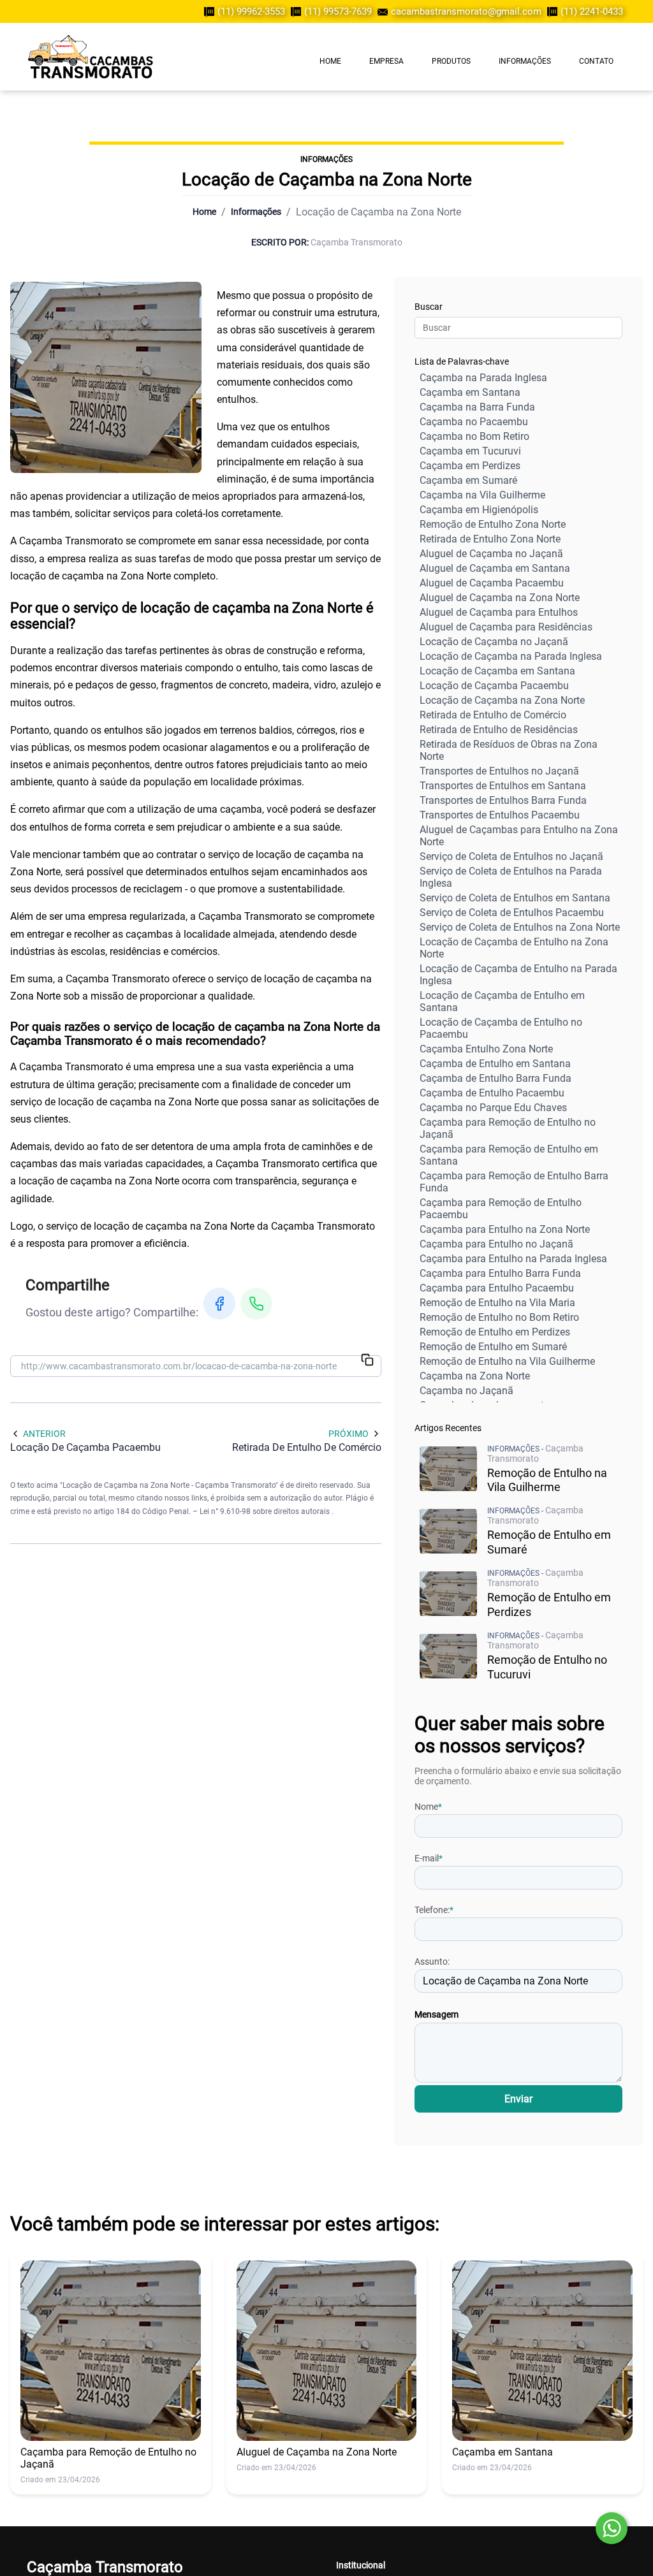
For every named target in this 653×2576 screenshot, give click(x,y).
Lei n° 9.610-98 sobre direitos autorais (266, 1511)
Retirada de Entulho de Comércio (493, 715)
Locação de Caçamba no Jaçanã (494, 642)
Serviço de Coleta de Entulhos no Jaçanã (511, 856)
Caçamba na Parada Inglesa (483, 378)
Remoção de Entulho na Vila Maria (497, 1303)
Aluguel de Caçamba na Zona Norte (500, 598)
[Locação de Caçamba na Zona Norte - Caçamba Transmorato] (91, 57)
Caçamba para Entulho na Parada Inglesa (513, 1259)
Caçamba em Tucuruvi (470, 451)
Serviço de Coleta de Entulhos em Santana (515, 898)
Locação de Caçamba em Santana (497, 671)
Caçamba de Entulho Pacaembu (492, 1093)
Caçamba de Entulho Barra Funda (495, 1078)
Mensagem (437, 2014)
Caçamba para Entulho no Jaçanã (496, 1244)
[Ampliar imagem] (106, 377)
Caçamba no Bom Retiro (474, 436)
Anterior (44, 1434)
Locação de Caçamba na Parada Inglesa (511, 656)
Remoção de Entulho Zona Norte (493, 524)
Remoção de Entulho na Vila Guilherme (507, 1361)
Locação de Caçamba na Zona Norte (502, 700)
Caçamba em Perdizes (470, 466)
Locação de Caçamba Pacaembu (494, 686)
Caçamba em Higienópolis (479, 510)
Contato (596, 61)
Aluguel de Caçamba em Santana (495, 568)
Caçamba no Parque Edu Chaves (493, 1108)
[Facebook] (219, 1304)
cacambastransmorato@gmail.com (466, 11)
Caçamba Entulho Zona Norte (486, 1049)
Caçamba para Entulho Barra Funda (500, 1273)
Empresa (386, 61)
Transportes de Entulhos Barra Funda (503, 800)
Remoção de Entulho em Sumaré (493, 1347)
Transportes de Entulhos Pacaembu (500, 815)
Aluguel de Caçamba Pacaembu (492, 583)
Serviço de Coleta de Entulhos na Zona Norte (520, 927)
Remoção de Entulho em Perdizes (495, 1332)
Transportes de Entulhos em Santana (503, 786)
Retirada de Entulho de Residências (499, 730)
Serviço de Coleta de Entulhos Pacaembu (512, 913)
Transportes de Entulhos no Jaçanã (499, 771)
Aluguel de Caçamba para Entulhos (499, 612)
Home (330, 61)
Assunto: (432, 1961)
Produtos (451, 61)
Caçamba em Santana (470, 392)
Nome (428, 1807)
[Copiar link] (367, 1361)
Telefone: (434, 1910)
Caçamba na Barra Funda (477, 407)
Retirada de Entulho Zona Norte (490, 539)
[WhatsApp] (256, 1304)
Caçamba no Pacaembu (474, 422)
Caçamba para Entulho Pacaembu (497, 1288)
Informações (525, 61)
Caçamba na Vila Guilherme (482, 495)
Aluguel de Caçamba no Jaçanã (491, 554)
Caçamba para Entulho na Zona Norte (505, 1229)
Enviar (518, 2099)
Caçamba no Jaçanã (466, 1391)
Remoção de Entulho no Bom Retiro (499, 1317)
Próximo (349, 1434)
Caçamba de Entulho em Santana (495, 1064)
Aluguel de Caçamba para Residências (506, 627)
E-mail (429, 1858)
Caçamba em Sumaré (468, 480)
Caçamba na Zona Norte (475, 1376)
